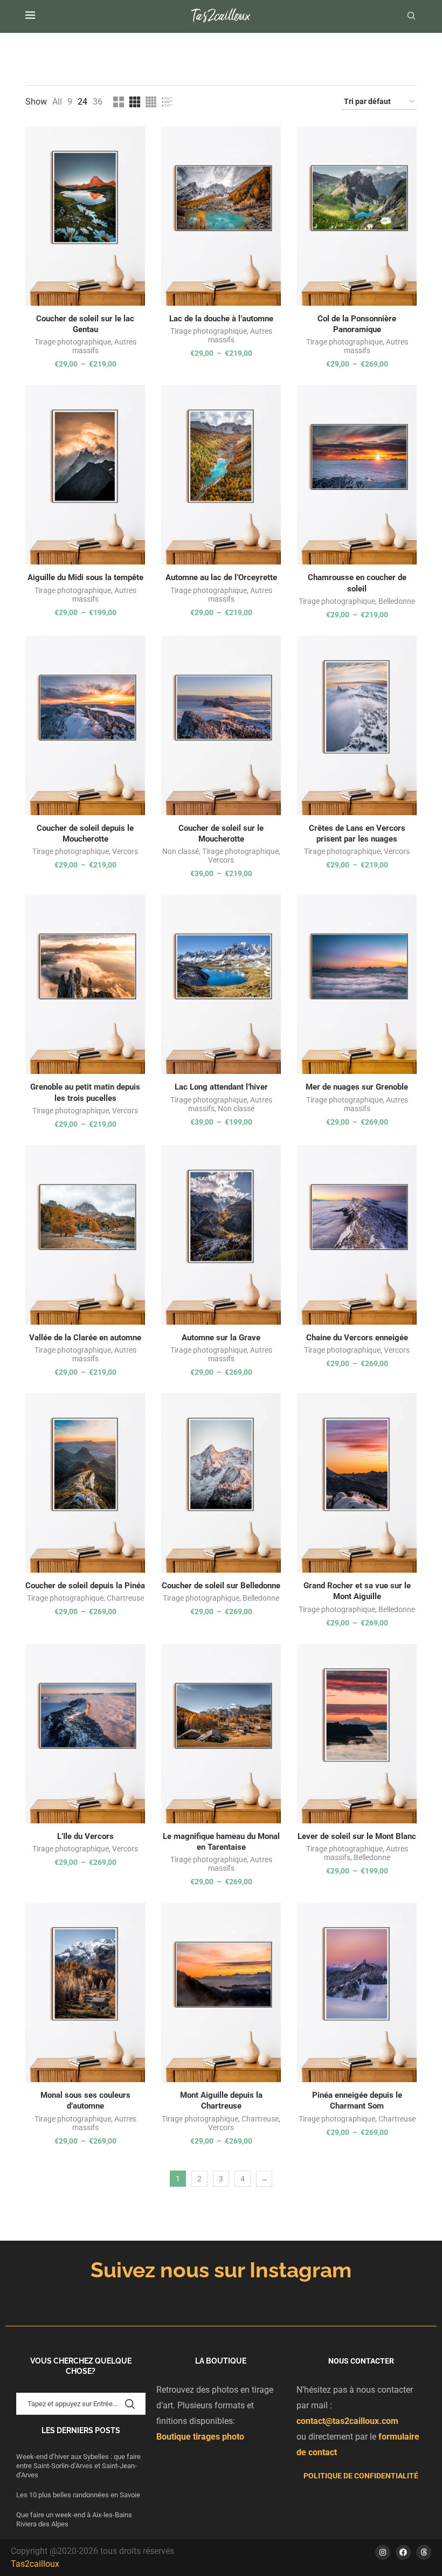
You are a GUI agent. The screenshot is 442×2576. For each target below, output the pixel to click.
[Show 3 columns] (135, 102)
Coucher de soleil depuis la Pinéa (85, 1586)
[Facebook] (403, 2552)
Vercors (125, 851)
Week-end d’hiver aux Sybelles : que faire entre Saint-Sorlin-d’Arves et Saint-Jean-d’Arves (78, 2466)
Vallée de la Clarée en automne (85, 1338)
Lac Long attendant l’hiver (221, 1087)
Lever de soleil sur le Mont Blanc (357, 1836)
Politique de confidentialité (361, 2476)
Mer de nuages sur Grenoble (357, 1087)
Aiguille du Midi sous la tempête (85, 577)
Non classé (181, 851)
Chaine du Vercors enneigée (357, 1338)
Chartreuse (125, 1598)
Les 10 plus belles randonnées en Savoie (79, 2495)
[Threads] (424, 2552)
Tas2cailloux (35, 2564)
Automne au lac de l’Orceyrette (221, 577)
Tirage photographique (73, 342)
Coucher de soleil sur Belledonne (221, 1586)
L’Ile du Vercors (85, 1836)
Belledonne (397, 601)
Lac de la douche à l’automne (221, 319)
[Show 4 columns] (151, 102)
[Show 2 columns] (119, 102)
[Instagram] (383, 2552)
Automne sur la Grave (221, 1338)
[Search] (411, 16)
